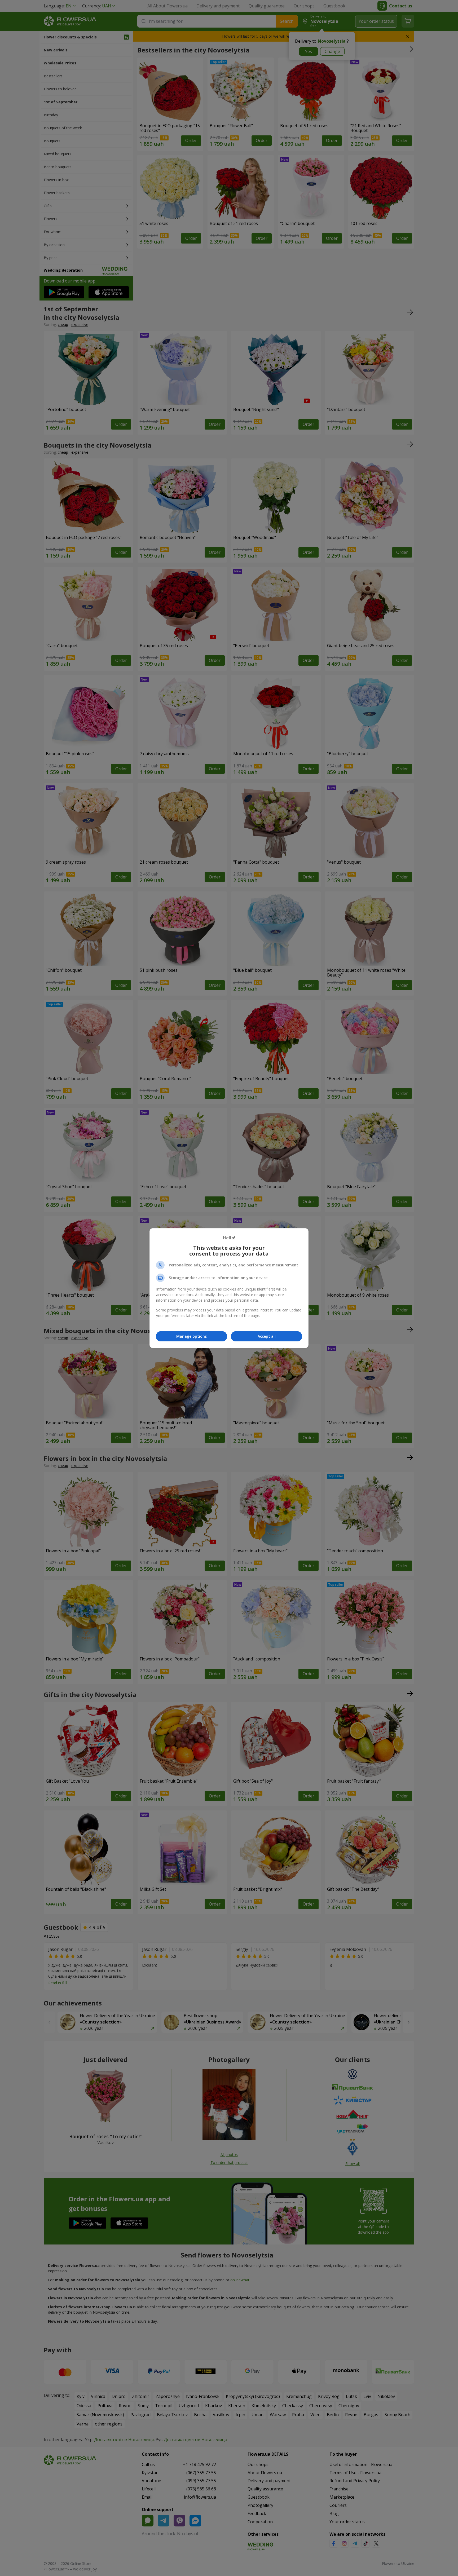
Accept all (267, 1336)
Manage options (191, 1336)
